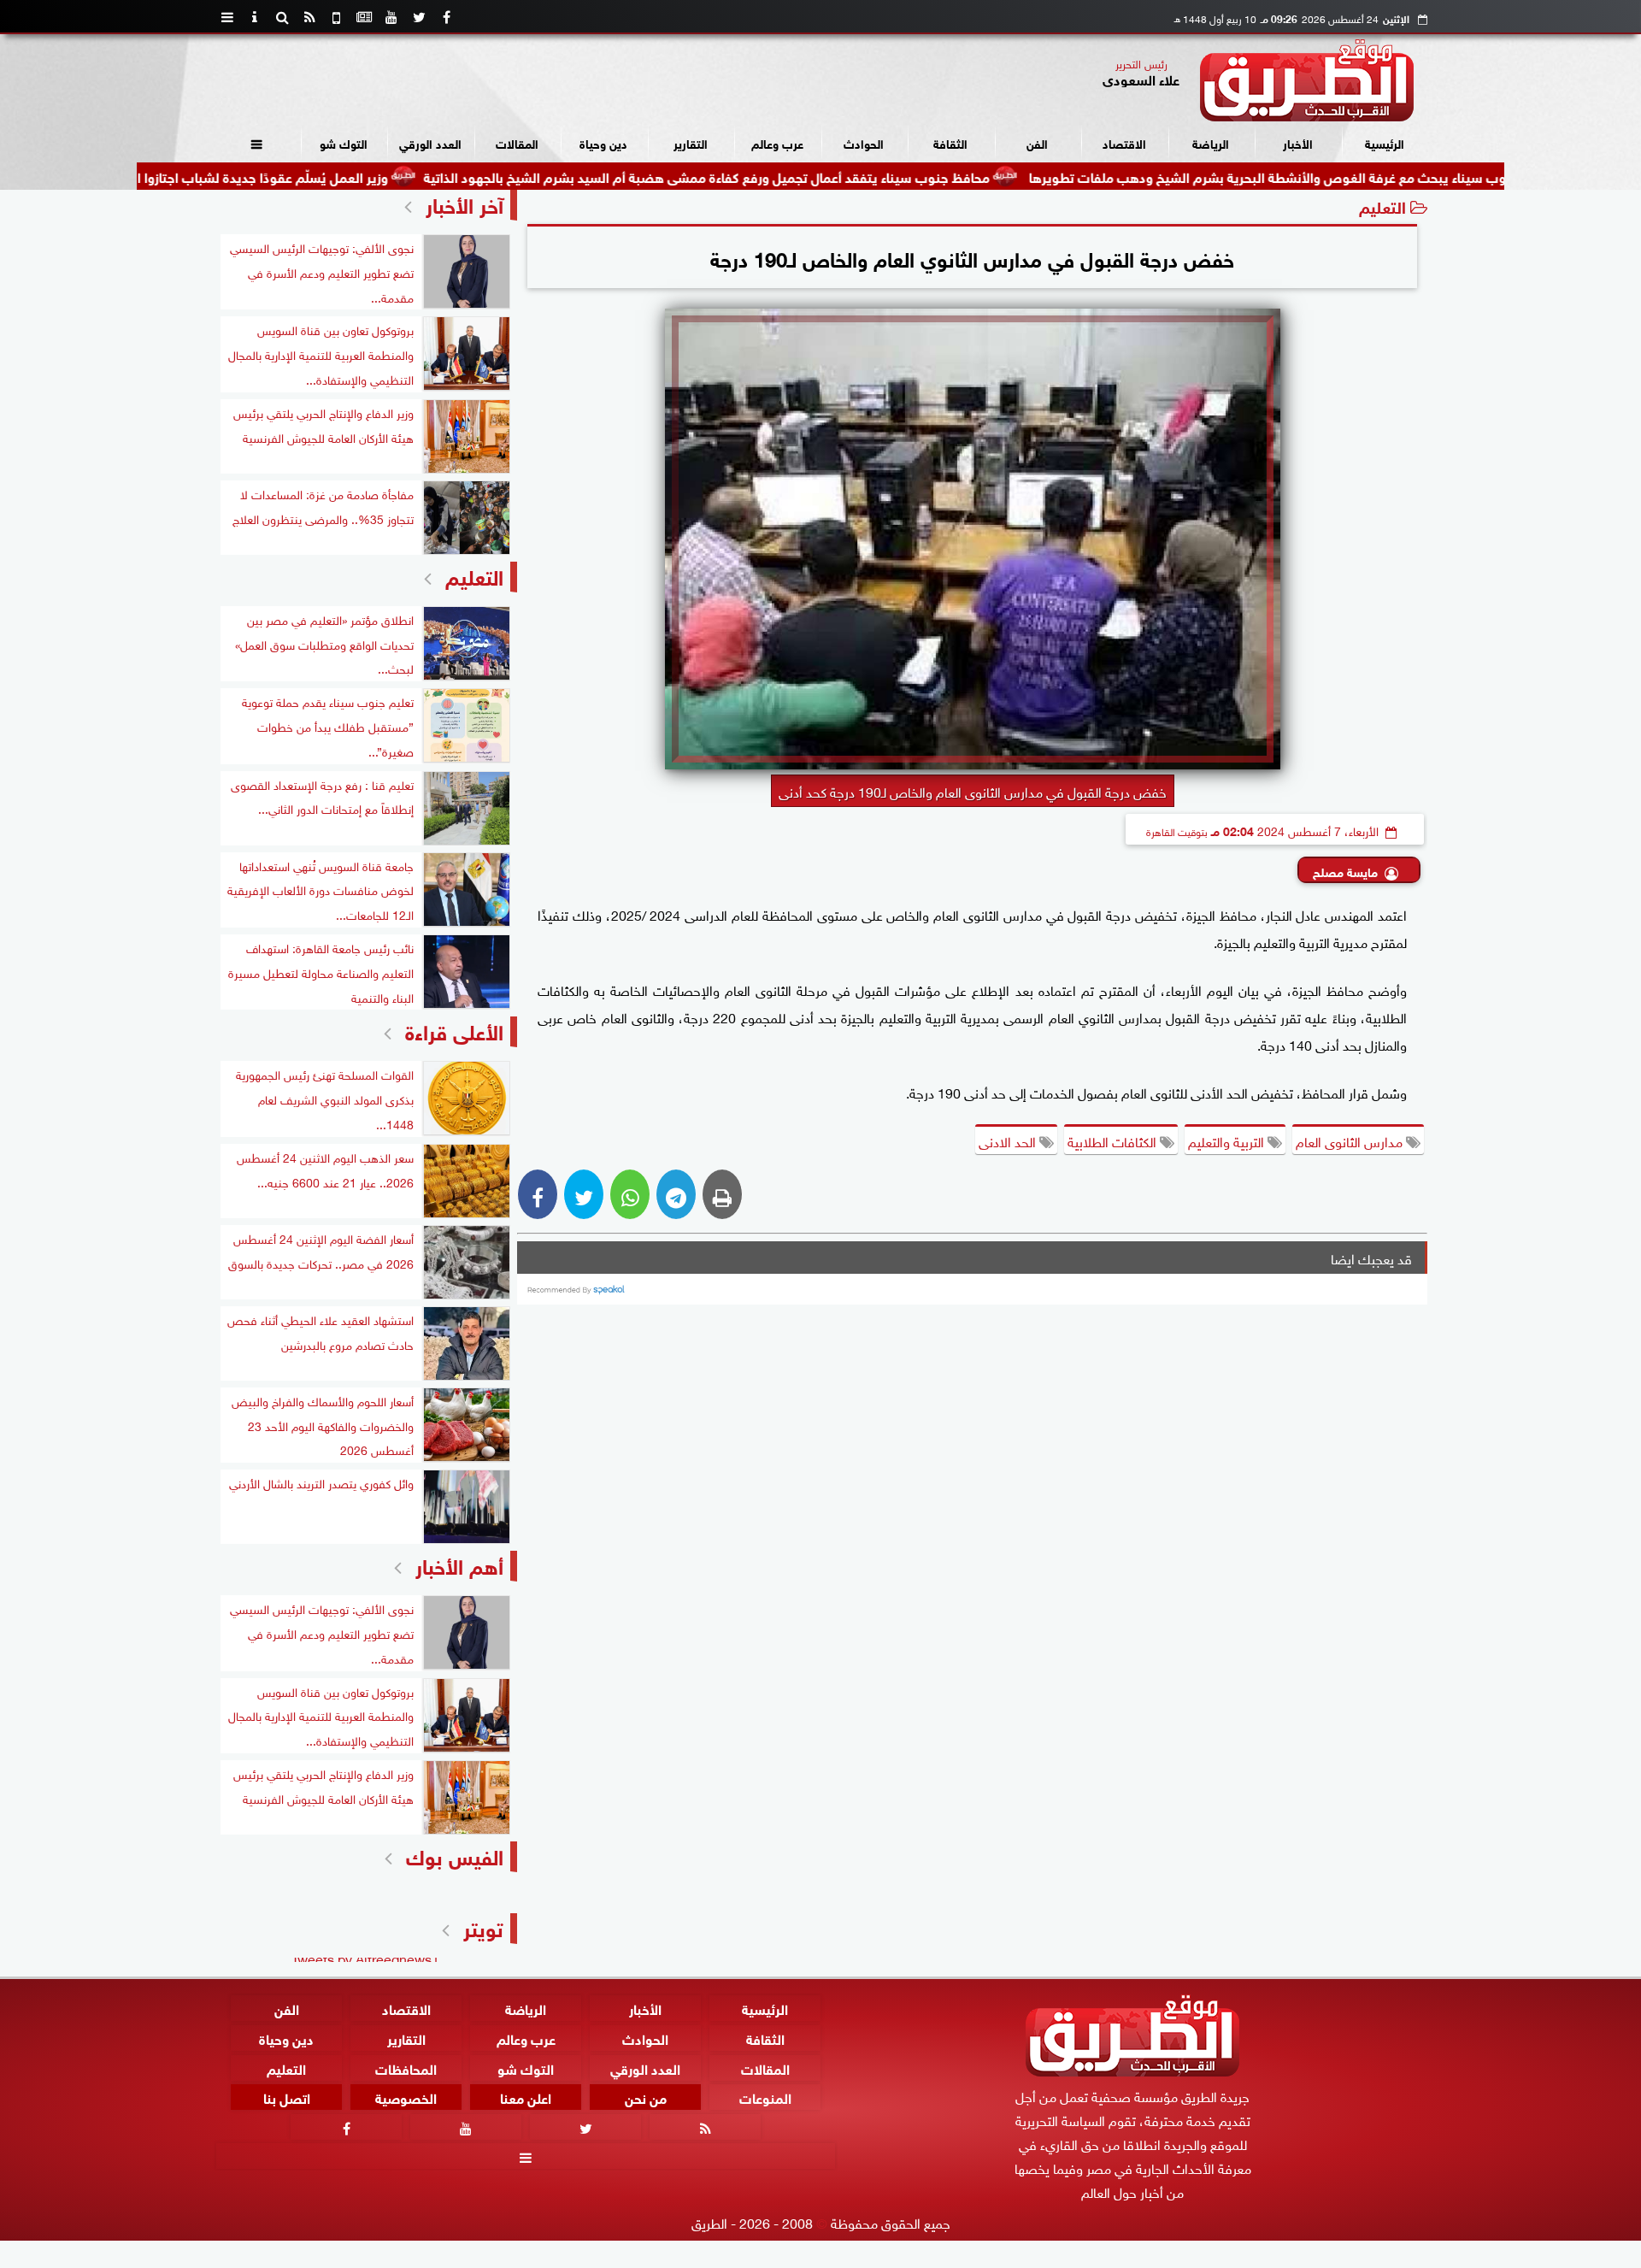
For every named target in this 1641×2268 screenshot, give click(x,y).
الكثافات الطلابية (1114, 1140)
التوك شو (344, 142)
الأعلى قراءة (454, 1030)
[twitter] (419, 17)
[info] (255, 17)
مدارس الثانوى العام (1351, 1140)
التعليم (1382, 206)
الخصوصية (406, 2097)
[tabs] (227, 17)
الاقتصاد (1124, 142)
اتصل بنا (287, 2097)
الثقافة (950, 142)
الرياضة (1211, 142)
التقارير (691, 142)
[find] (282, 17)
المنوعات (765, 2097)
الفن (1037, 142)
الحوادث (864, 142)
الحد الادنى (1009, 1140)
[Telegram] (676, 1194)
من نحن (646, 2097)
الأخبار (1298, 142)
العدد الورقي (430, 142)
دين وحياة (603, 142)
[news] (364, 17)
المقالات (517, 142)
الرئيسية (1385, 142)
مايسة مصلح (1345, 871)
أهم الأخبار (459, 1564)
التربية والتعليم (1228, 1140)
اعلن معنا (526, 2097)
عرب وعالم (777, 142)
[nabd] (337, 17)
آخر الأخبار (465, 203)
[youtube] (391, 17)
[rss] (309, 17)
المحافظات (406, 2067)
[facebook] (446, 17)
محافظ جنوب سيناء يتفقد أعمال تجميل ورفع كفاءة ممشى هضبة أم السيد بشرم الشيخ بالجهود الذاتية (800, 176)
